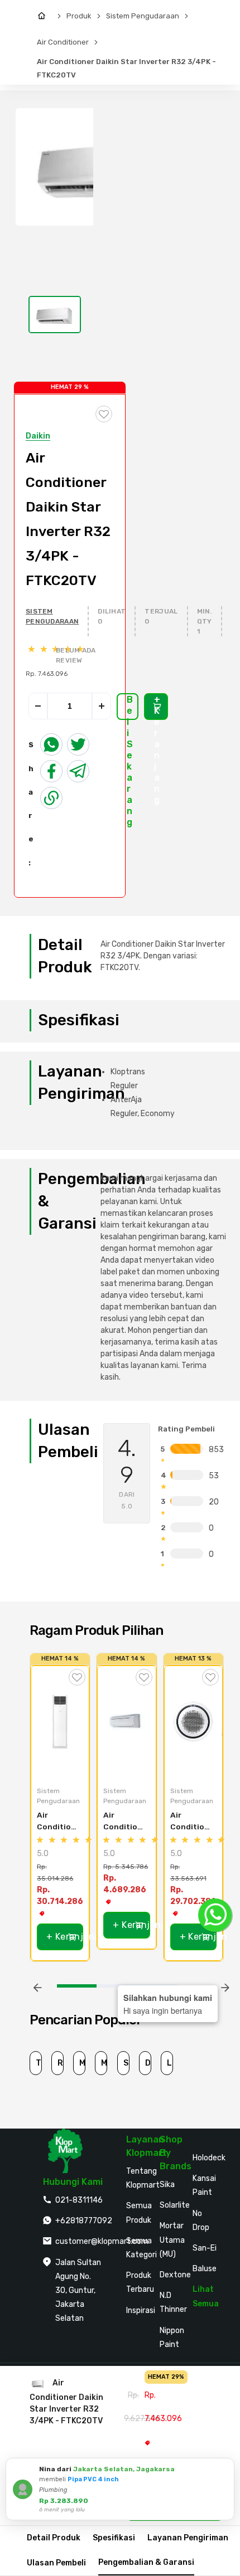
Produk (79, 16)
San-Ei (205, 2248)
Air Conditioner (63, 42)
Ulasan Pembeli (56, 2563)
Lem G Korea (170, 2063)
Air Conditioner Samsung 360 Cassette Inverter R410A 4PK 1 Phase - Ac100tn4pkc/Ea (191, 1821)
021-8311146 (79, 2200)
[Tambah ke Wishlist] (77, 1677)
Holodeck (209, 2158)
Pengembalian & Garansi (146, 2562)
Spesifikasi (114, 2538)
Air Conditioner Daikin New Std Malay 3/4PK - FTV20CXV (124, 1821)
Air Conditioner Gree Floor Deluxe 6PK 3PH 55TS (56, 1821)
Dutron (148, 2063)
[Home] (44, 16)
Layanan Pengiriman (188, 2538)
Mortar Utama (82, 2063)
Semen (126, 2063)
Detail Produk (54, 2538)
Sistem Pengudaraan (143, 16)
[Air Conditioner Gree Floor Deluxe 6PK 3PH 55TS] (60, 1722)
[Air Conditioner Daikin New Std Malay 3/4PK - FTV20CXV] (126, 1722)
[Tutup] (224, 2468)
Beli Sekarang (130, 707)
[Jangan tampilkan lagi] (210, 2468)
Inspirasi (141, 2310)
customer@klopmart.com (102, 2241)
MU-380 (104, 2063)
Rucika (61, 2063)
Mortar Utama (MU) (172, 2240)
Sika (167, 2185)
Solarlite (175, 2205)
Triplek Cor (39, 2063)
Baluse (205, 2269)
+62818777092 (84, 2221)
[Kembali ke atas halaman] (219, 2174)
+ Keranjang (157, 707)
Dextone (175, 2275)
